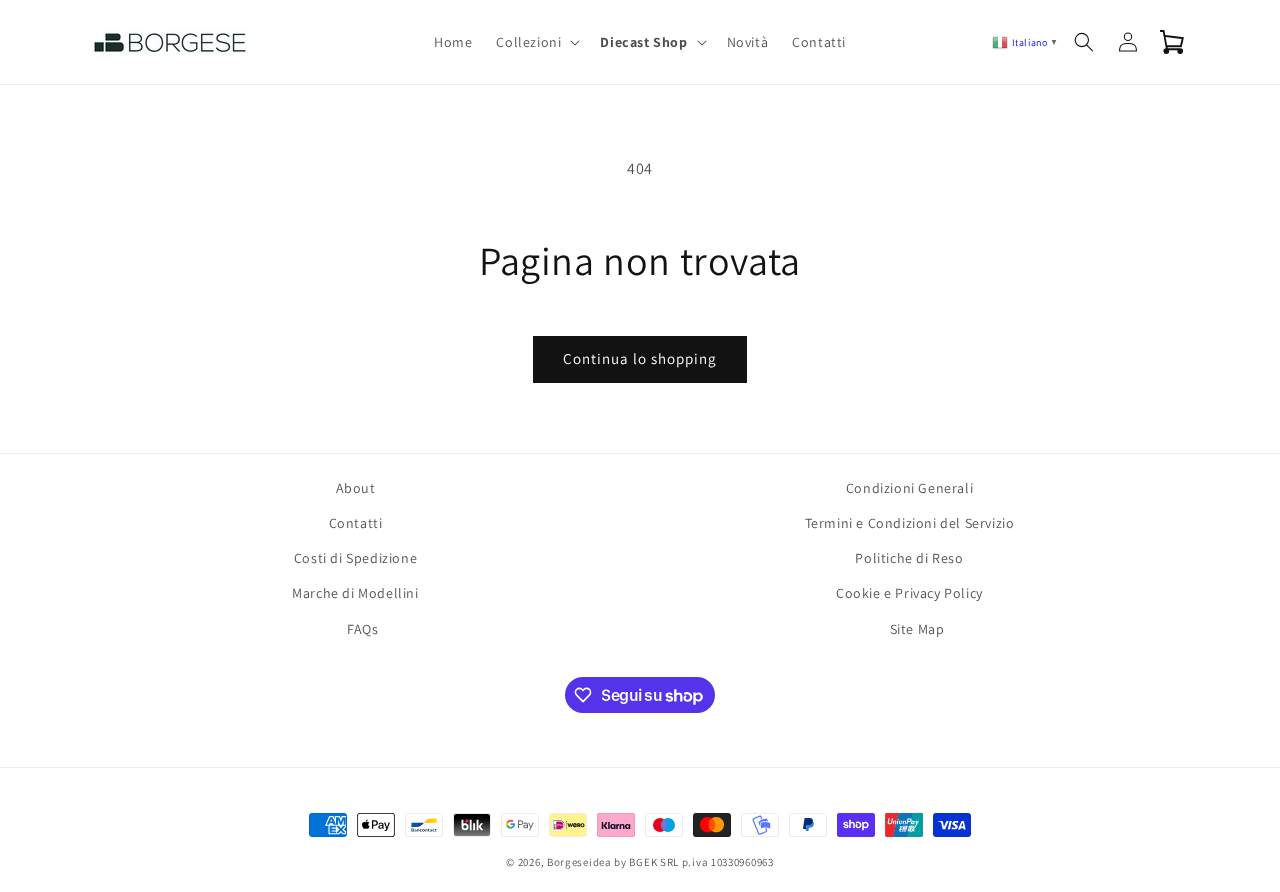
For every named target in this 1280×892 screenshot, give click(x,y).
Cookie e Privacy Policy (909, 593)
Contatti (356, 523)
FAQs (362, 629)
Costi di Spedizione (355, 558)
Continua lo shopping (640, 358)
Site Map (917, 629)
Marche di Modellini (355, 593)
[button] (536, 42)
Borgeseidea (579, 862)
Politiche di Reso (909, 558)
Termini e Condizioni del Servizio (910, 523)
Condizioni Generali (909, 488)
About (356, 488)
